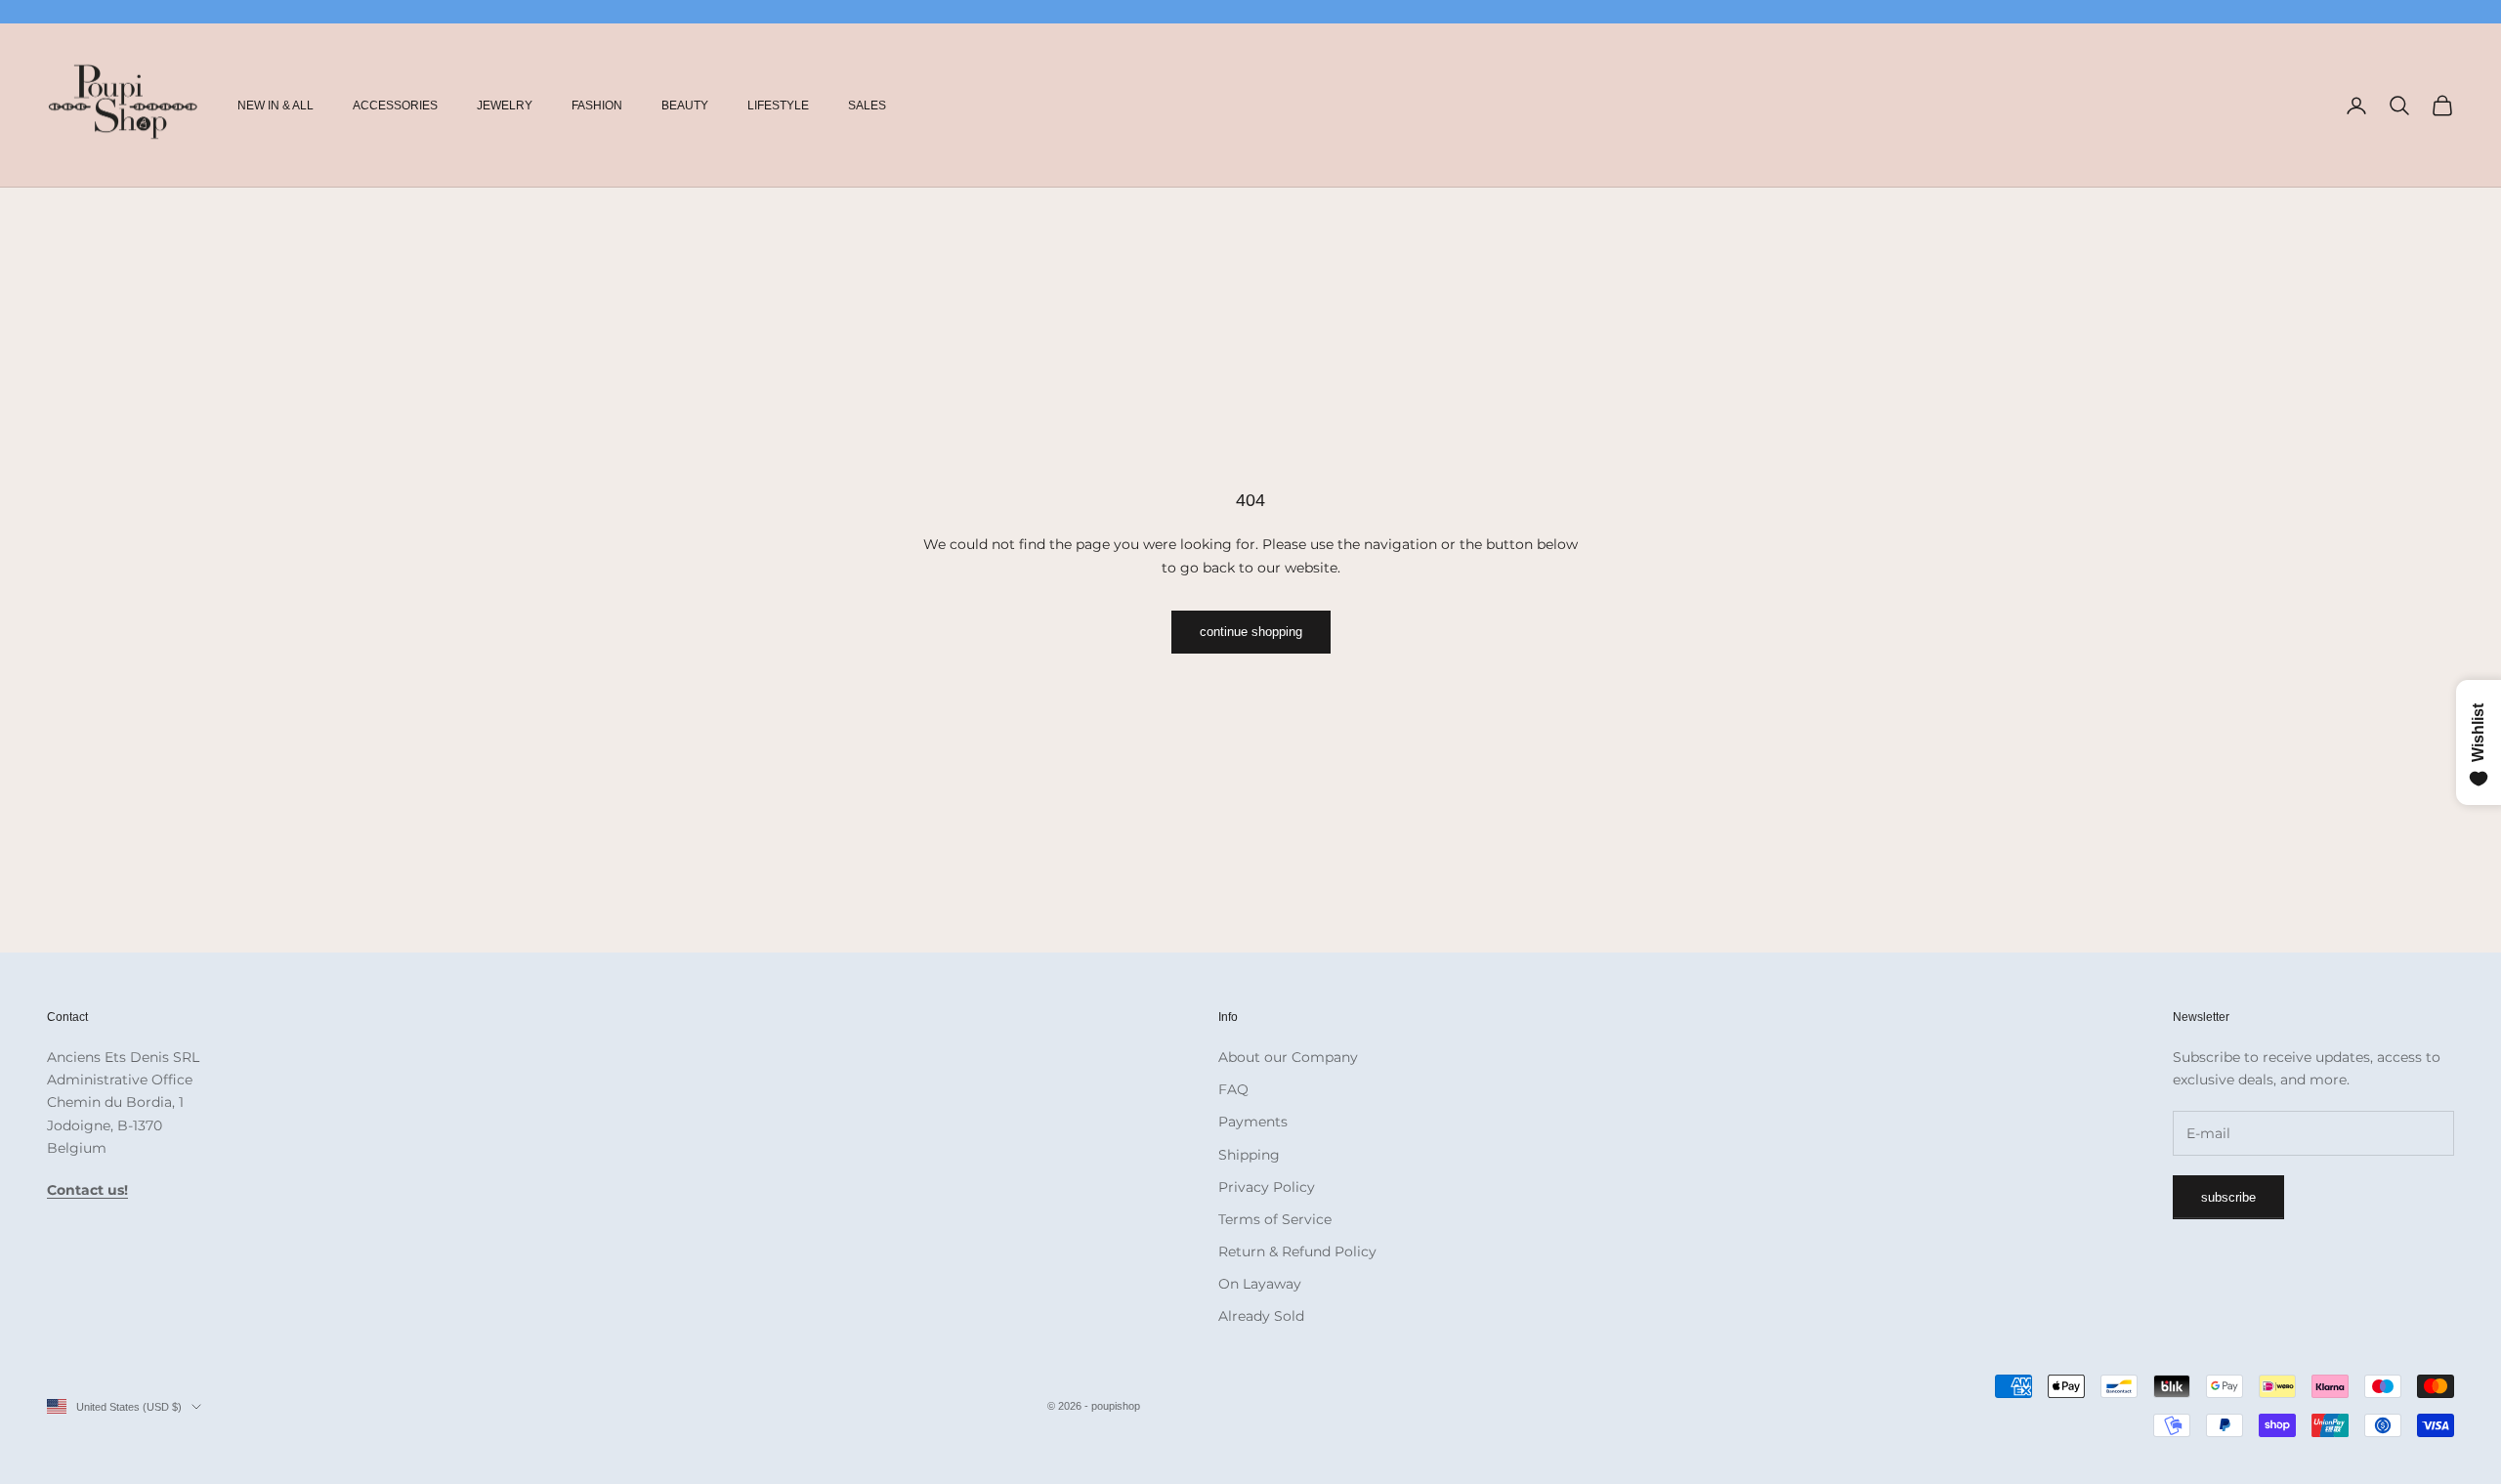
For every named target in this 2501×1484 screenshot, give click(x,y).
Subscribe (2228, 1197)
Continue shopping (1251, 632)
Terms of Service (1275, 1219)
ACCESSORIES (395, 106)
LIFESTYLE (778, 106)
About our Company (1288, 1057)
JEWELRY (505, 106)
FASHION (597, 106)
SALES (867, 106)
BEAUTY (685, 106)
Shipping (1249, 1155)
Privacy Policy (1267, 1187)
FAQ (1233, 1089)
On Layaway (1260, 1284)
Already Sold (1261, 1316)
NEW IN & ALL (276, 106)
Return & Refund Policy (1297, 1251)
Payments (1253, 1122)
